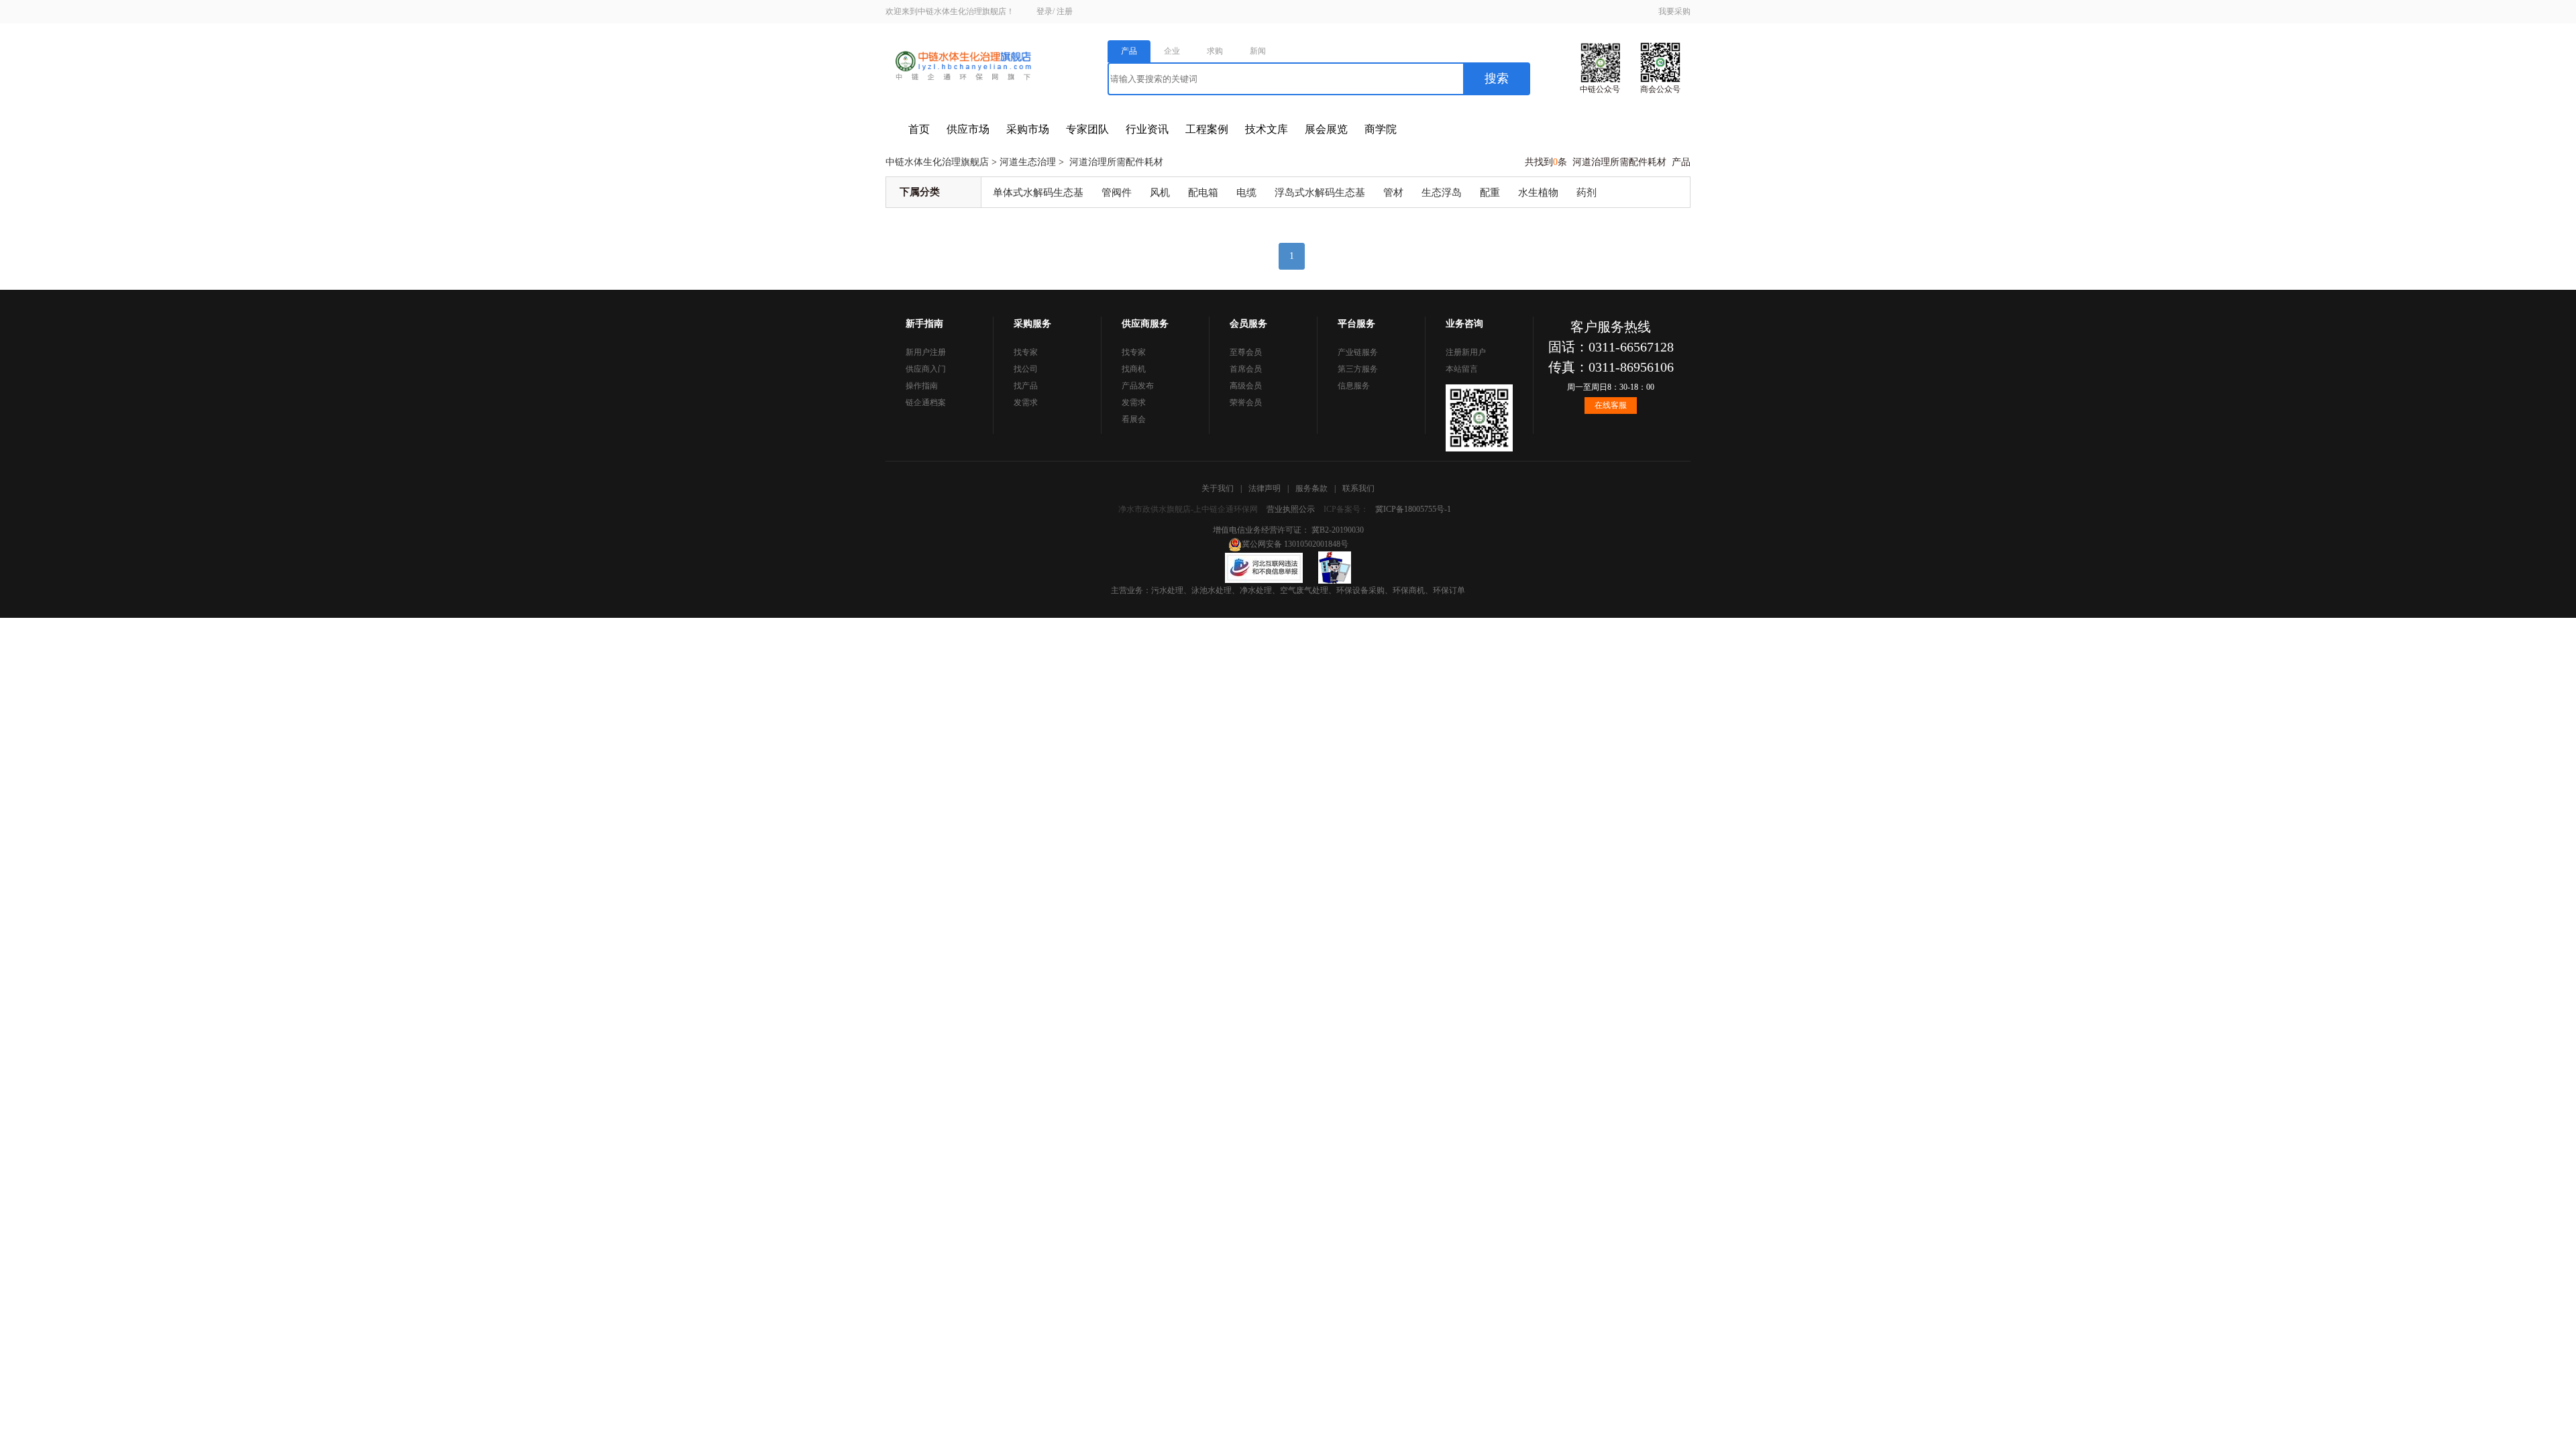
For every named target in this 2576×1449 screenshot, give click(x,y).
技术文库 (1267, 129)
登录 (1044, 11)
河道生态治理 (1028, 162)
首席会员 (1246, 369)
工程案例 (1207, 129)
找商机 (1134, 369)
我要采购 (1674, 11)
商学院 (1381, 129)
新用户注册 (926, 352)
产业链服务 (1358, 352)
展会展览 (1326, 129)
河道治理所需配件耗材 (1116, 162)
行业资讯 (1147, 129)
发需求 (1026, 402)
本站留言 (1462, 369)
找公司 (1026, 369)
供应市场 (968, 129)
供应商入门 (926, 369)
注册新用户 (1466, 352)
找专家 (1026, 352)
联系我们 (1358, 488)
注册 (1065, 11)
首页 (919, 129)
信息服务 (1354, 386)
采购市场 (1028, 129)
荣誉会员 (1246, 402)
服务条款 (1311, 488)
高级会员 (1246, 386)
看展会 (1134, 419)
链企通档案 (926, 402)
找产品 (1026, 386)
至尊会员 (1246, 352)
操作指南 (922, 386)
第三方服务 (1358, 369)
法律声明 (1265, 488)
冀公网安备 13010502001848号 (1295, 544)
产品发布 (1138, 386)
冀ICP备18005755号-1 (1413, 509)
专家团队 (1087, 129)
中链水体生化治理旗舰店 (937, 162)
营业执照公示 (1291, 509)
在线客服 (1611, 405)
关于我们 (1218, 488)
